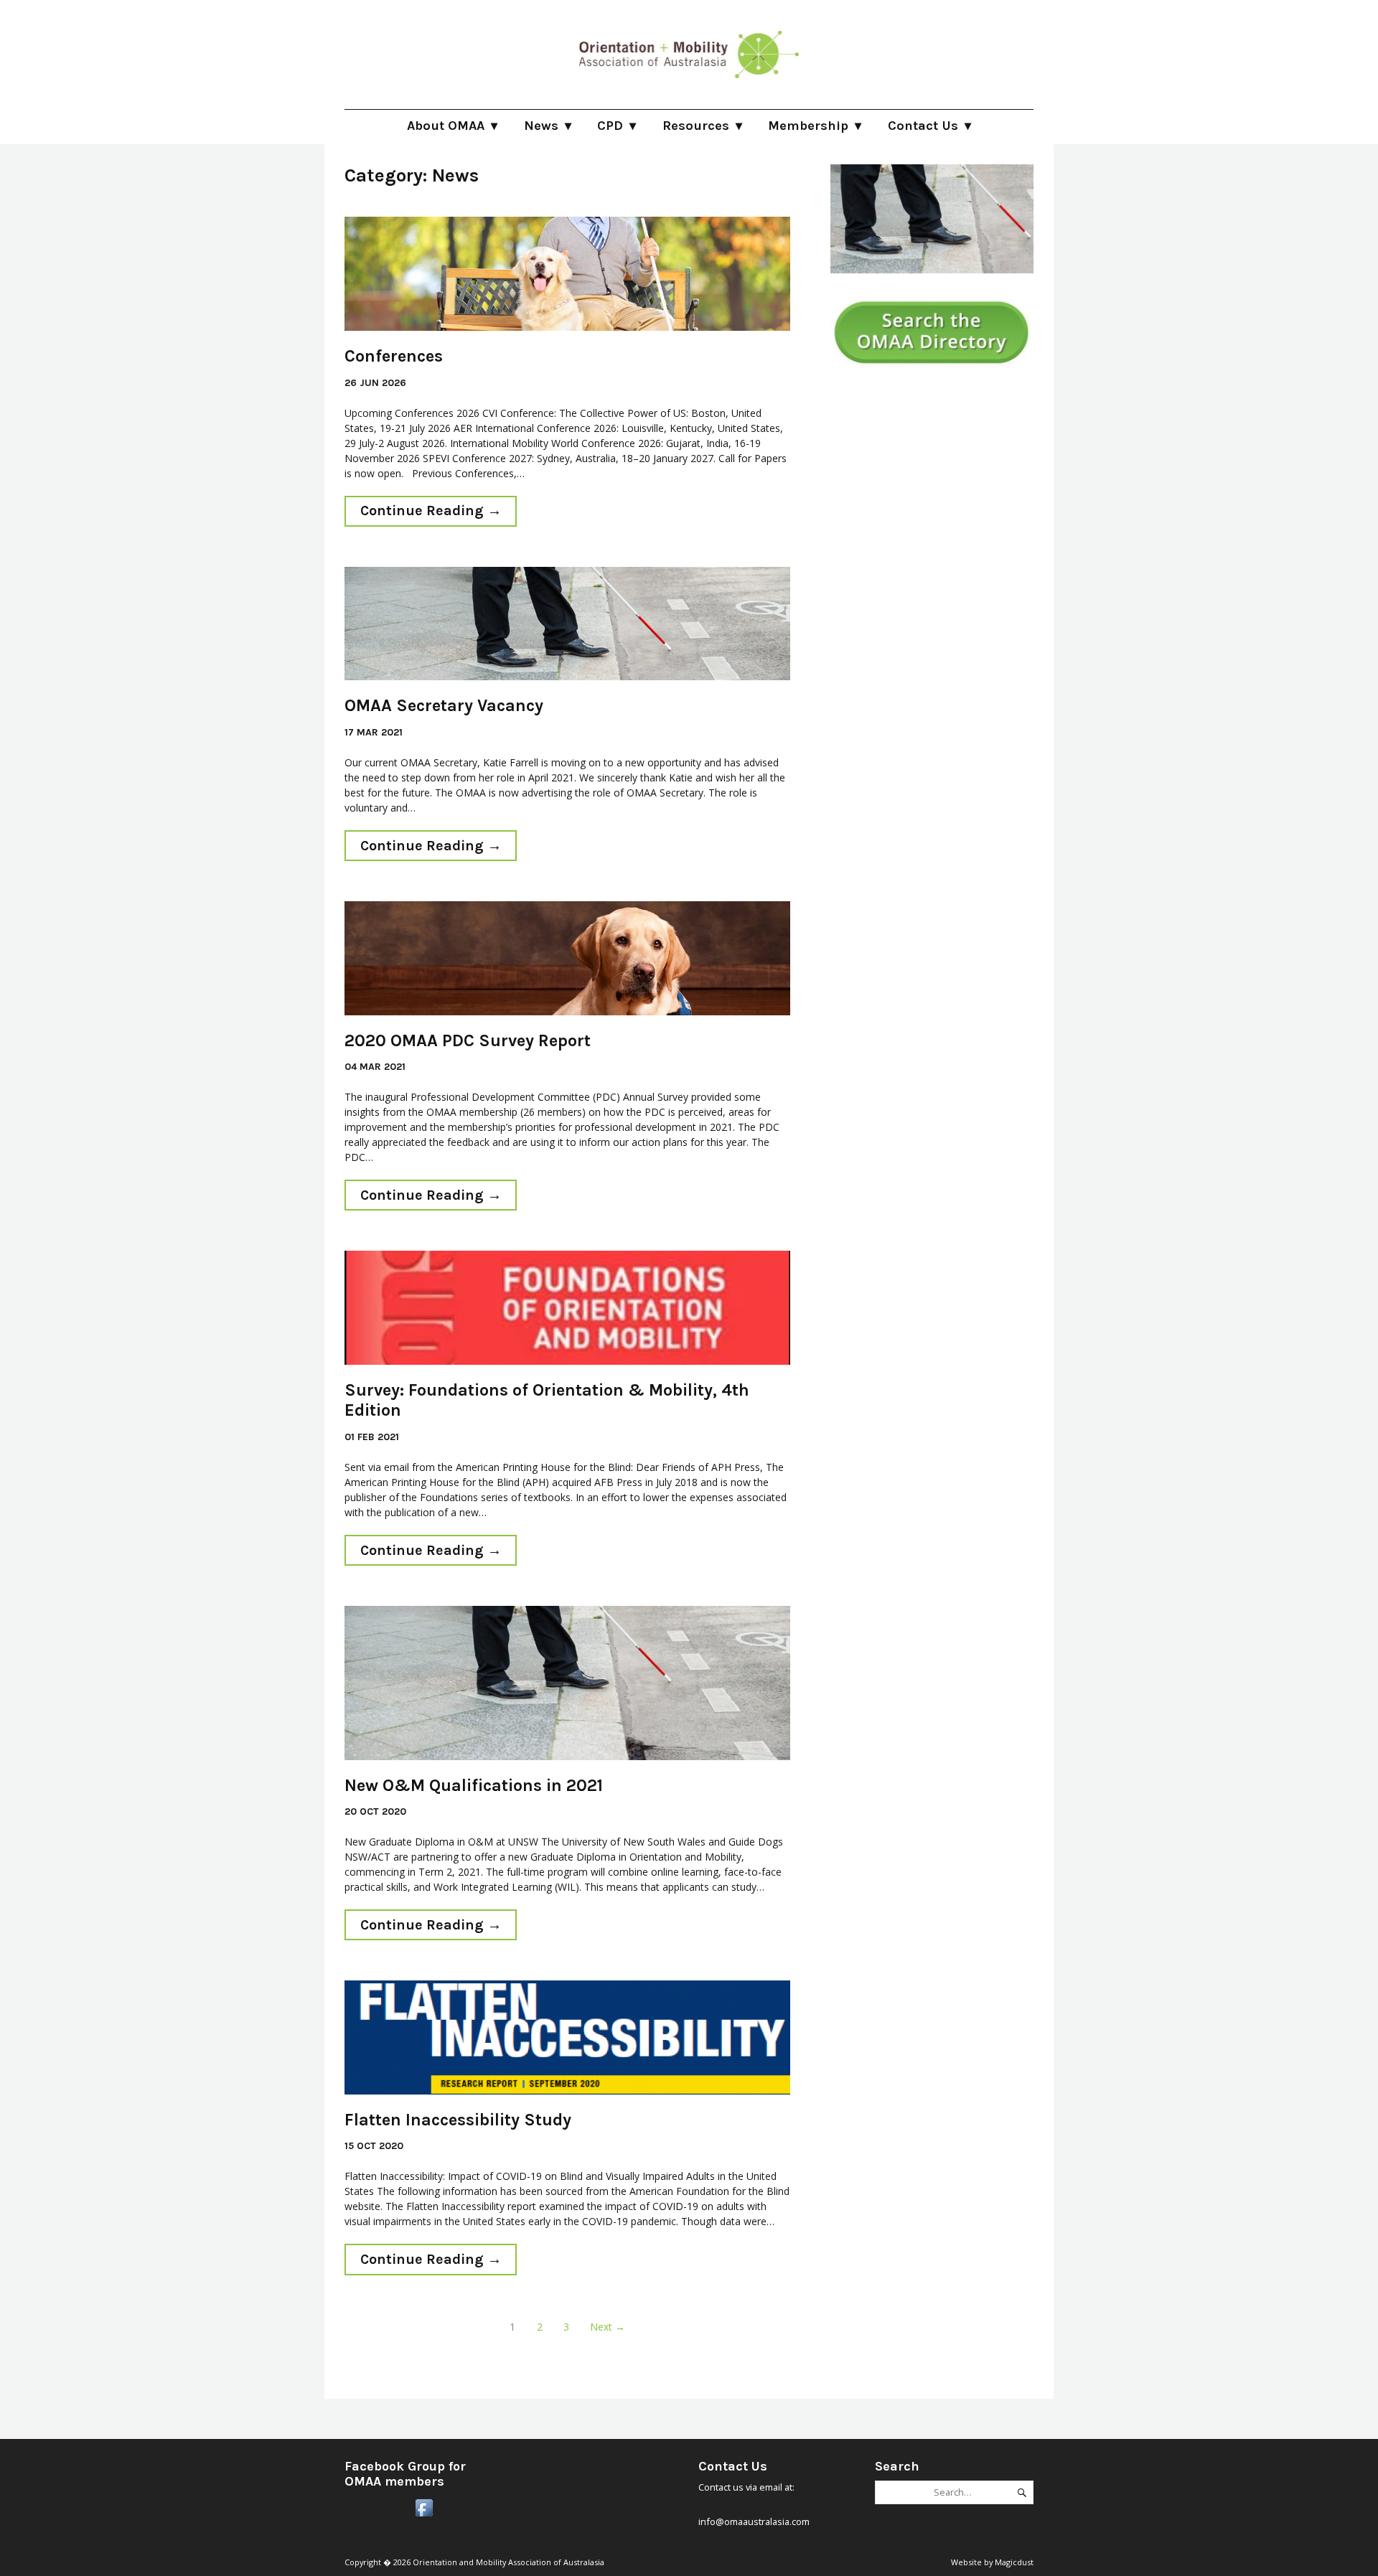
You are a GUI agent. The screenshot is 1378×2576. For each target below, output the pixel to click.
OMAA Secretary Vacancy (444, 705)
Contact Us (923, 126)
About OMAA (446, 126)
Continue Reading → (423, 508)
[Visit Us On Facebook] (424, 2516)
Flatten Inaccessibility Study (458, 2120)
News (541, 126)
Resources (696, 126)
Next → (608, 2327)
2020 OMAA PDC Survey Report (468, 1040)
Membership (808, 126)
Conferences (394, 356)
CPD (610, 126)
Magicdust (1014, 2562)
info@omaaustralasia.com (754, 2521)
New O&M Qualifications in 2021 (474, 1785)
